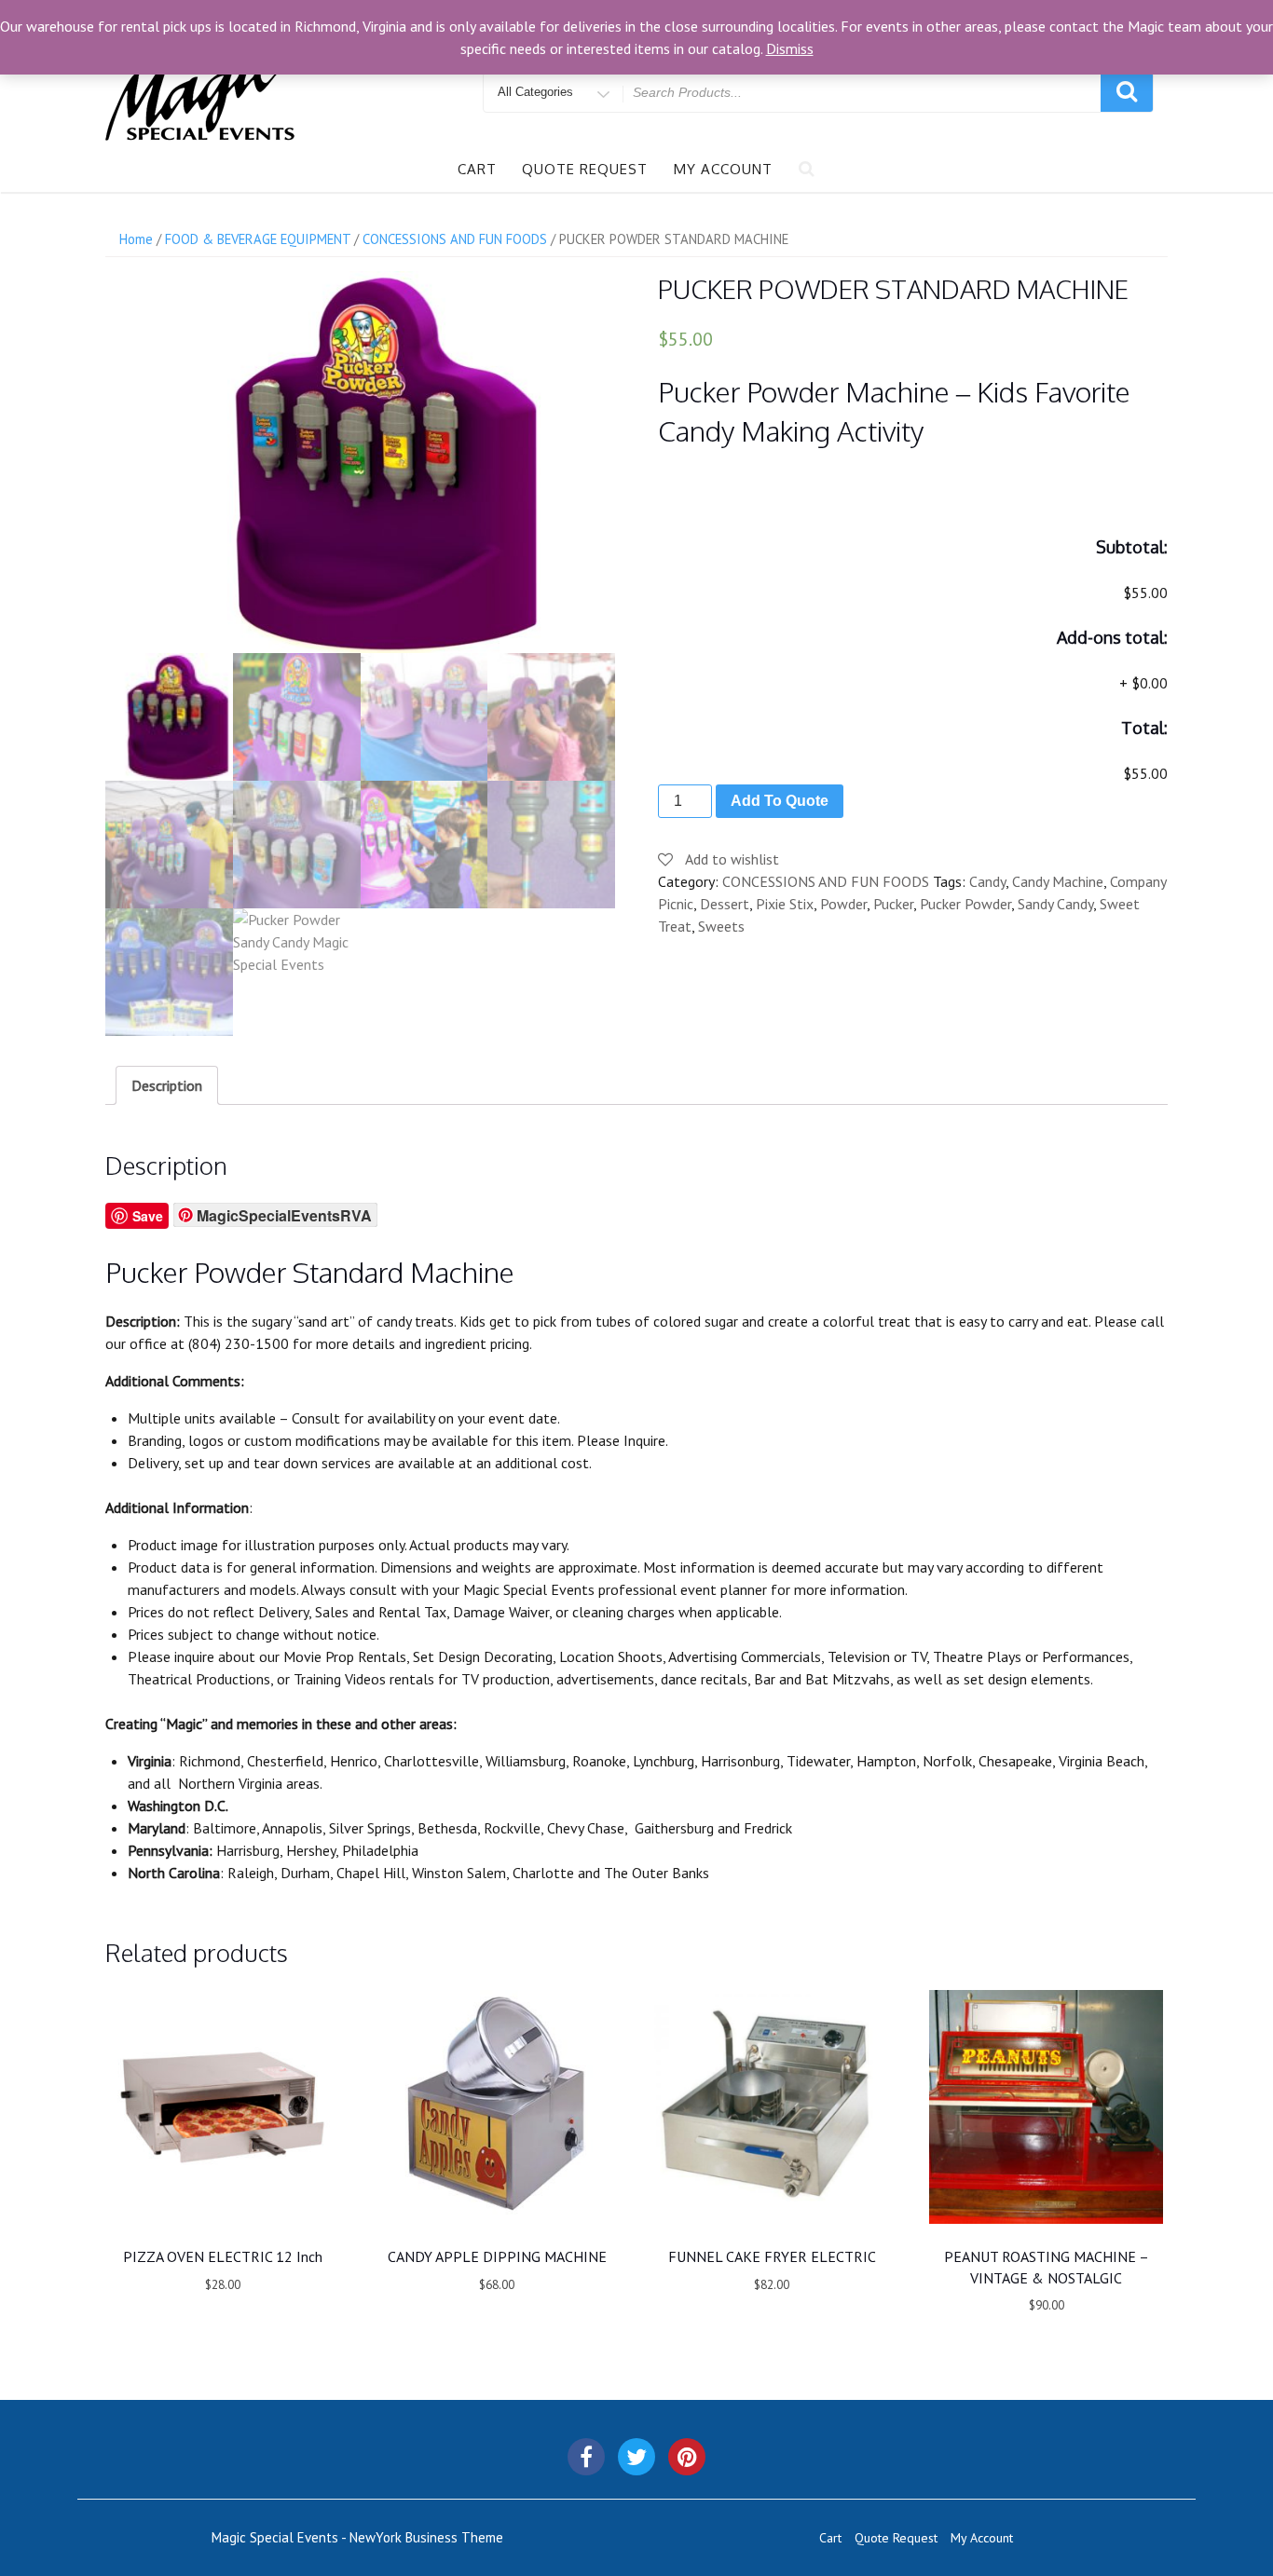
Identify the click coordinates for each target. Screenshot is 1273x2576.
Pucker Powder (965, 904)
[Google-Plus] (687, 2457)
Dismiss (790, 48)
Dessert (725, 904)
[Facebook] (586, 2457)
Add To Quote (780, 801)
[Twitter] (636, 2457)
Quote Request (585, 169)
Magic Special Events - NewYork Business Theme (357, 2537)
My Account (723, 169)
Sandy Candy (1055, 904)
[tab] (167, 1085)
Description (167, 1085)
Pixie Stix (785, 904)
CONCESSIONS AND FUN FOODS (455, 239)
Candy (987, 881)
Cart (477, 169)
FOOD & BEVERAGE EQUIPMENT (258, 239)
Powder (843, 904)
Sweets (721, 926)
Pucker (893, 904)
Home (136, 239)
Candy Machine (1058, 881)
